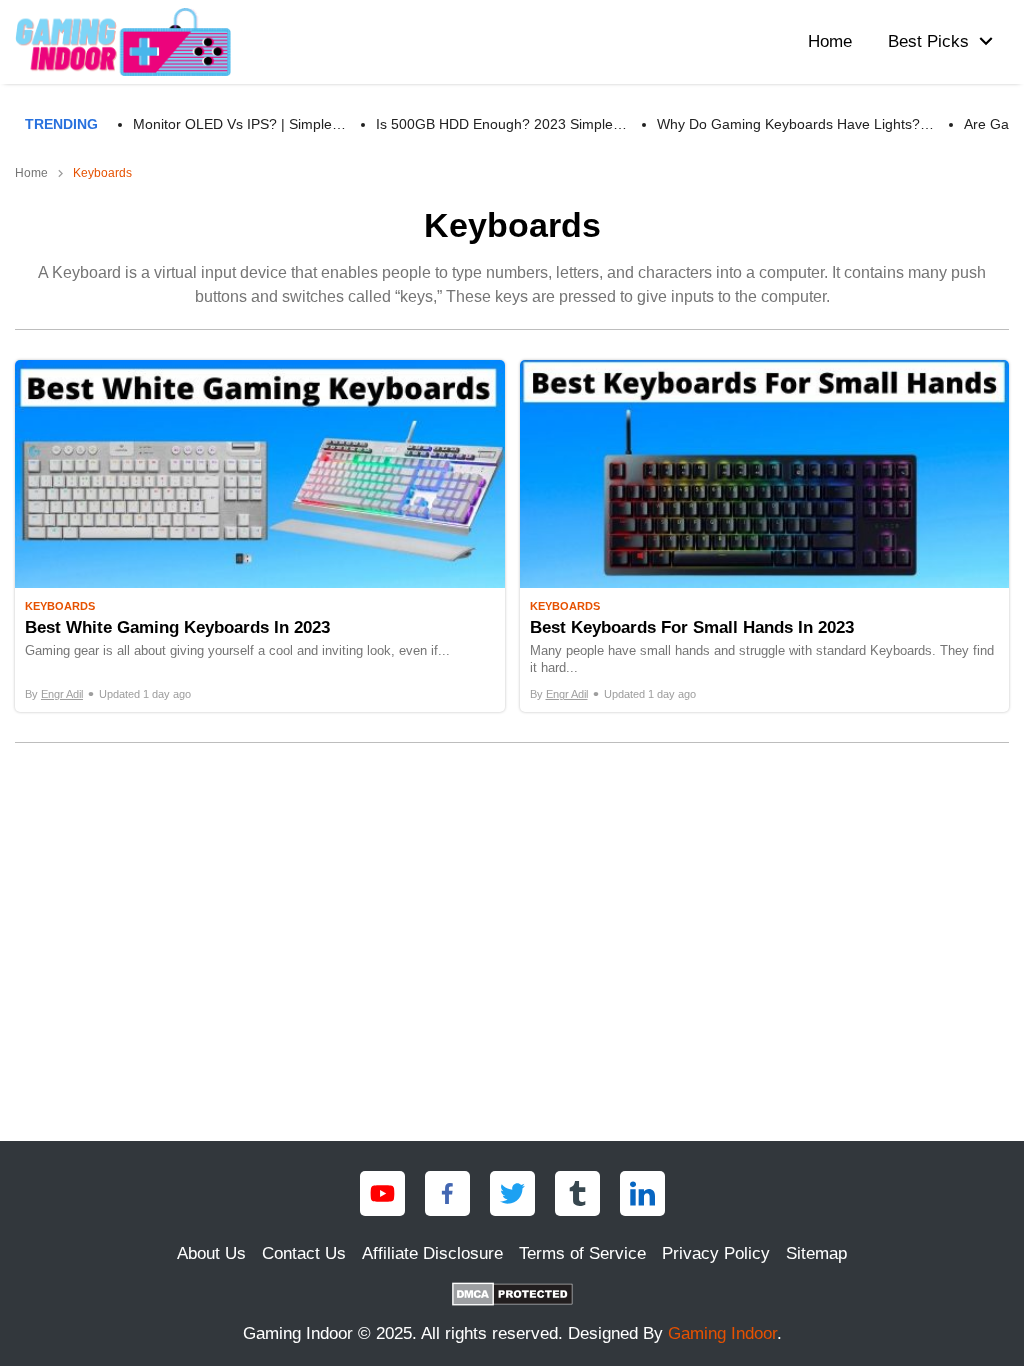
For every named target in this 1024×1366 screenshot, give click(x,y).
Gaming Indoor (722, 1333)
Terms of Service (582, 1253)
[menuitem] (935, 42)
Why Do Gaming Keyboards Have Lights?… (795, 124)
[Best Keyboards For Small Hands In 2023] (765, 536)
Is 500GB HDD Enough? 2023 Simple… (501, 124)
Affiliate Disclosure (432, 1253)
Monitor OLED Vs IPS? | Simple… (239, 124)
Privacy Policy (716, 1253)
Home (31, 173)
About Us (211, 1253)
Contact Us (304, 1253)
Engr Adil (62, 694)
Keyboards (60, 606)
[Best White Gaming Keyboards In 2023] (260, 536)
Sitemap (816, 1253)
